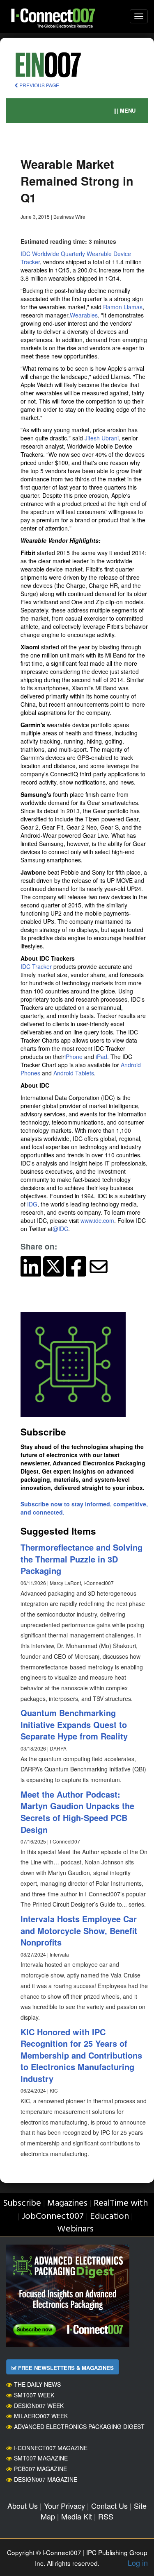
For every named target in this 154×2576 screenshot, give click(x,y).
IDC (25, 254)
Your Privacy (64, 2506)
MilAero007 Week (41, 2416)
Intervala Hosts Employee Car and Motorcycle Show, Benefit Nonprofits (79, 1930)
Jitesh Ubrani (102, 438)
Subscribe (22, 2203)
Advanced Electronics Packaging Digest (79, 2426)
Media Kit (77, 2516)
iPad (101, 1057)
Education (109, 2217)
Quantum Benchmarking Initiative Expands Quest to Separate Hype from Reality (74, 1724)
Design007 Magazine (46, 2479)
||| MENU (124, 110)
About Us (23, 2506)
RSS (106, 2516)
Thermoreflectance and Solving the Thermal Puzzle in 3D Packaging (82, 1559)
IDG (32, 1204)
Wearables (84, 315)
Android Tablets (74, 1073)
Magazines (67, 2203)
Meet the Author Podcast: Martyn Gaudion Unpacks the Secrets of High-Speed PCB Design (77, 1812)
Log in (138, 2562)
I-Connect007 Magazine (51, 2448)
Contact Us (109, 2506)
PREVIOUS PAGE (39, 85)
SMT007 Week (34, 2395)
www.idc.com (97, 1220)
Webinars (75, 2229)
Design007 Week (39, 2406)
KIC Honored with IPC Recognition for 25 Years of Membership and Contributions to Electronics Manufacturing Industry (81, 2055)
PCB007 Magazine (40, 2469)
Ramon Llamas (123, 307)
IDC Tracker (36, 966)
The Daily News (37, 2384)
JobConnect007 (53, 2217)
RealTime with (121, 2203)
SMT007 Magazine (41, 2458)
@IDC (60, 1229)
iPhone (74, 1057)
